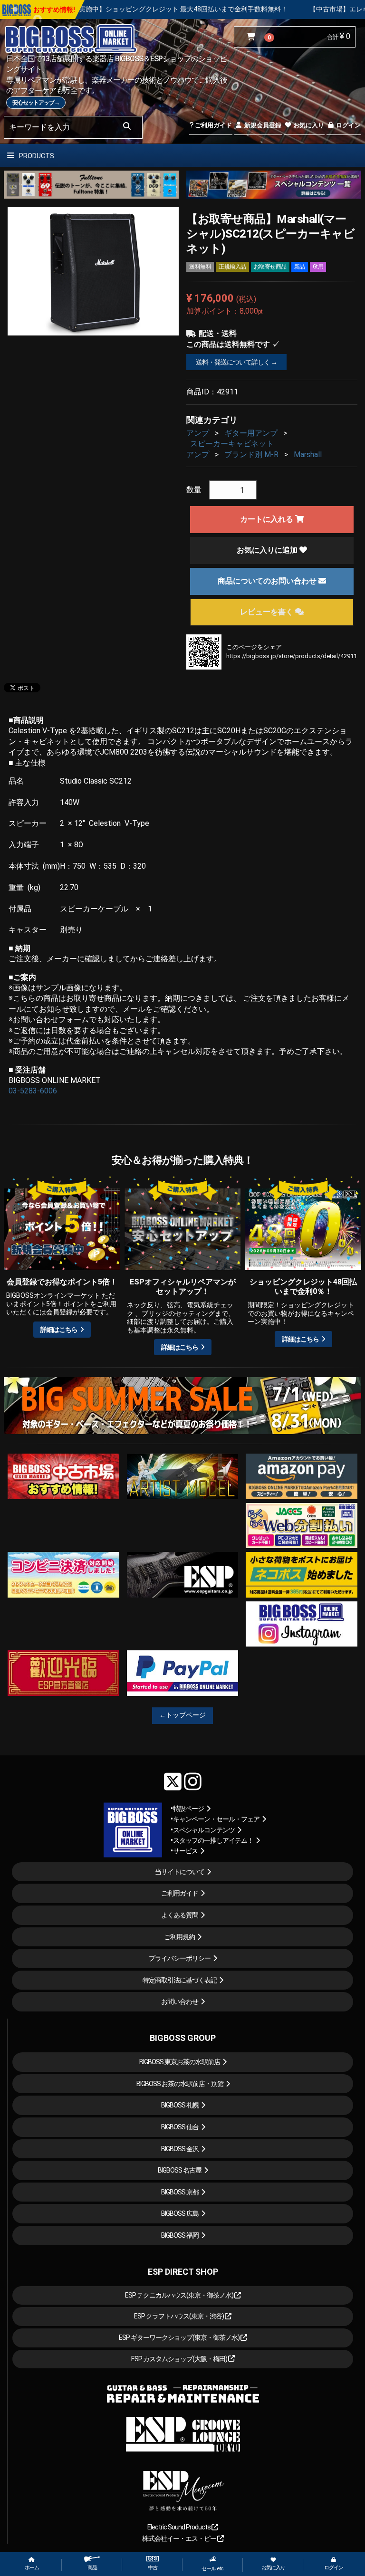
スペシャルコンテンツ (204, 1830)
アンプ (198, 433)
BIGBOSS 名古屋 (180, 2170)
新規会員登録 (262, 125)
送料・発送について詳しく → (236, 362)
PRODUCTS (36, 156)
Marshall (308, 455)
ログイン (348, 125)
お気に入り (308, 125)
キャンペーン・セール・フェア (216, 1819)
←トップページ (182, 1715)
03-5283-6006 (33, 1091)
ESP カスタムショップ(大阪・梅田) (180, 2359)
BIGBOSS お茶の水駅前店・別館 (180, 2084)
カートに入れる (268, 519)
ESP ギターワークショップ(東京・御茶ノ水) (180, 2337)
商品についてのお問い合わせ (268, 581)
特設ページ (188, 1809)
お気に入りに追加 (268, 550)
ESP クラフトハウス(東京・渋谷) (179, 2316)
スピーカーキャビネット (232, 444)
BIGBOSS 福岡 (180, 2235)
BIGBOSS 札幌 (180, 2105)
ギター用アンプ (251, 433)
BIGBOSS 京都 (180, 2192)
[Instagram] (193, 1781)
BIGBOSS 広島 (180, 2213)
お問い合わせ (180, 2001)
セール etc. (213, 2569)
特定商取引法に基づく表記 (180, 1980)
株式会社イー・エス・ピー (180, 2538)
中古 (153, 2568)
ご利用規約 (179, 1937)
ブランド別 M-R (251, 455)
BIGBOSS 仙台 (180, 2127)
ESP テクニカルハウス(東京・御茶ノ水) (180, 2295)
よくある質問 (180, 1915)
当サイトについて (180, 1872)
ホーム (32, 2568)
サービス (185, 1851)
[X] (173, 1781)
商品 (92, 2568)
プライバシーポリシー (180, 1958)
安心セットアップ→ (36, 103)
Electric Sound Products (179, 2527)
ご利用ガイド (213, 125)
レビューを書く (268, 612)
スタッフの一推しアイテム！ (213, 1840)
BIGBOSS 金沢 (180, 2149)
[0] (253, 37)
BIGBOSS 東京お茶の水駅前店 (180, 2062)
